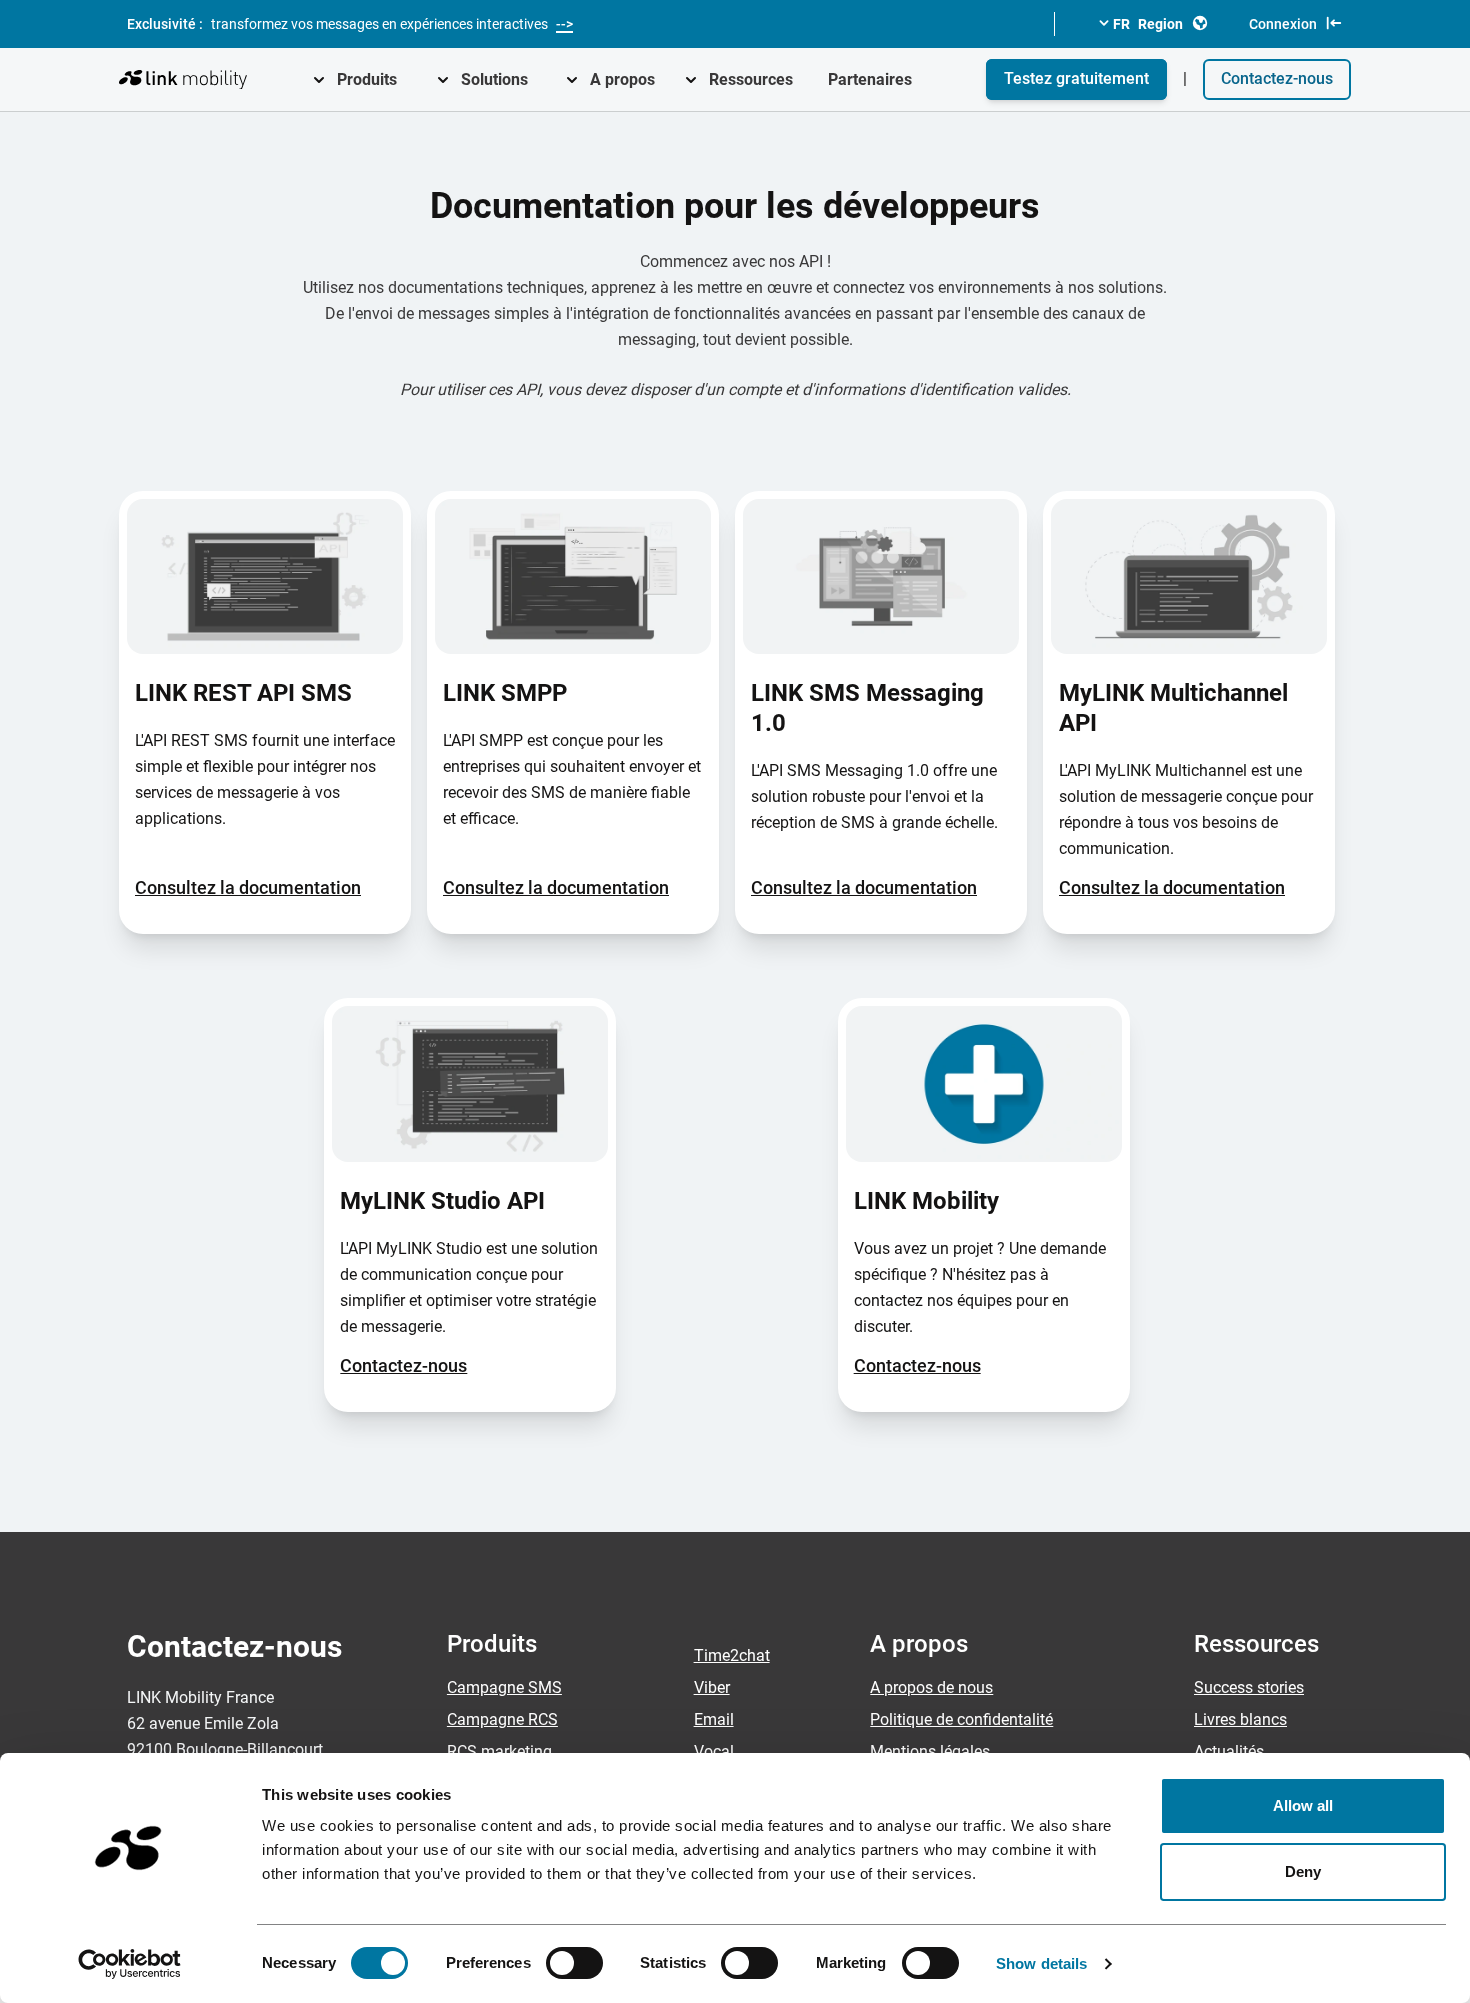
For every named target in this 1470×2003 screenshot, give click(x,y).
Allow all (1303, 1805)
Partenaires (870, 79)
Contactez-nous (1277, 78)
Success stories (1249, 1687)
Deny (1303, 1871)
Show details (1041, 1963)
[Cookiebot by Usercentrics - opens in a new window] (129, 1964)
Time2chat (732, 1655)
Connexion (1283, 24)
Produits (367, 79)
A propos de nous (931, 1687)
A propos (622, 79)
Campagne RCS (502, 1719)
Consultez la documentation (248, 887)
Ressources (751, 79)
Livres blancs (1240, 1719)
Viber (712, 1687)
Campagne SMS (504, 1687)
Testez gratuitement (1076, 78)
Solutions (494, 79)
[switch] (574, 1963)
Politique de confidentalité (961, 1719)
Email (714, 1719)
